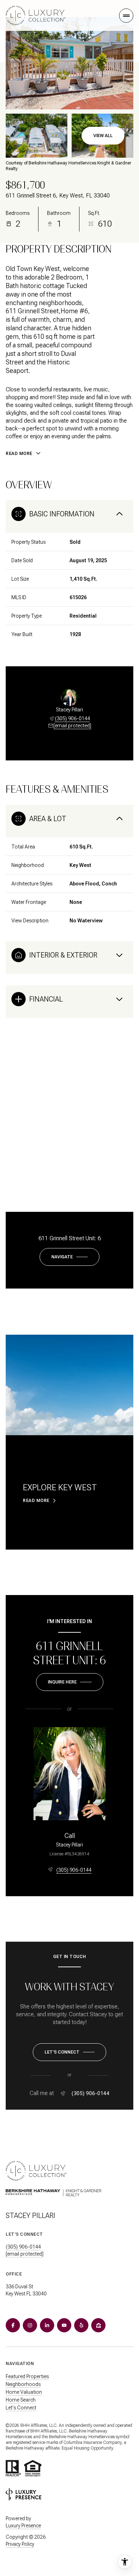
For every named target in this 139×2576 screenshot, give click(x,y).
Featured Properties (27, 2376)
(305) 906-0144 (73, 718)
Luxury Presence (23, 2526)
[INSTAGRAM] (30, 2325)
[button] (69, 2052)
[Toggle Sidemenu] (126, 16)
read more (36, 1501)
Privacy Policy (20, 2544)
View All (103, 136)
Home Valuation (24, 2392)
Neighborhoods (23, 2384)
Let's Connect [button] (21, 2408)
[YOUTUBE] (64, 2325)
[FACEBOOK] (13, 2325)
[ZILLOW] (98, 2325)
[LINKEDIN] (47, 2325)
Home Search (21, 2400)
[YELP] (81, 2325)
